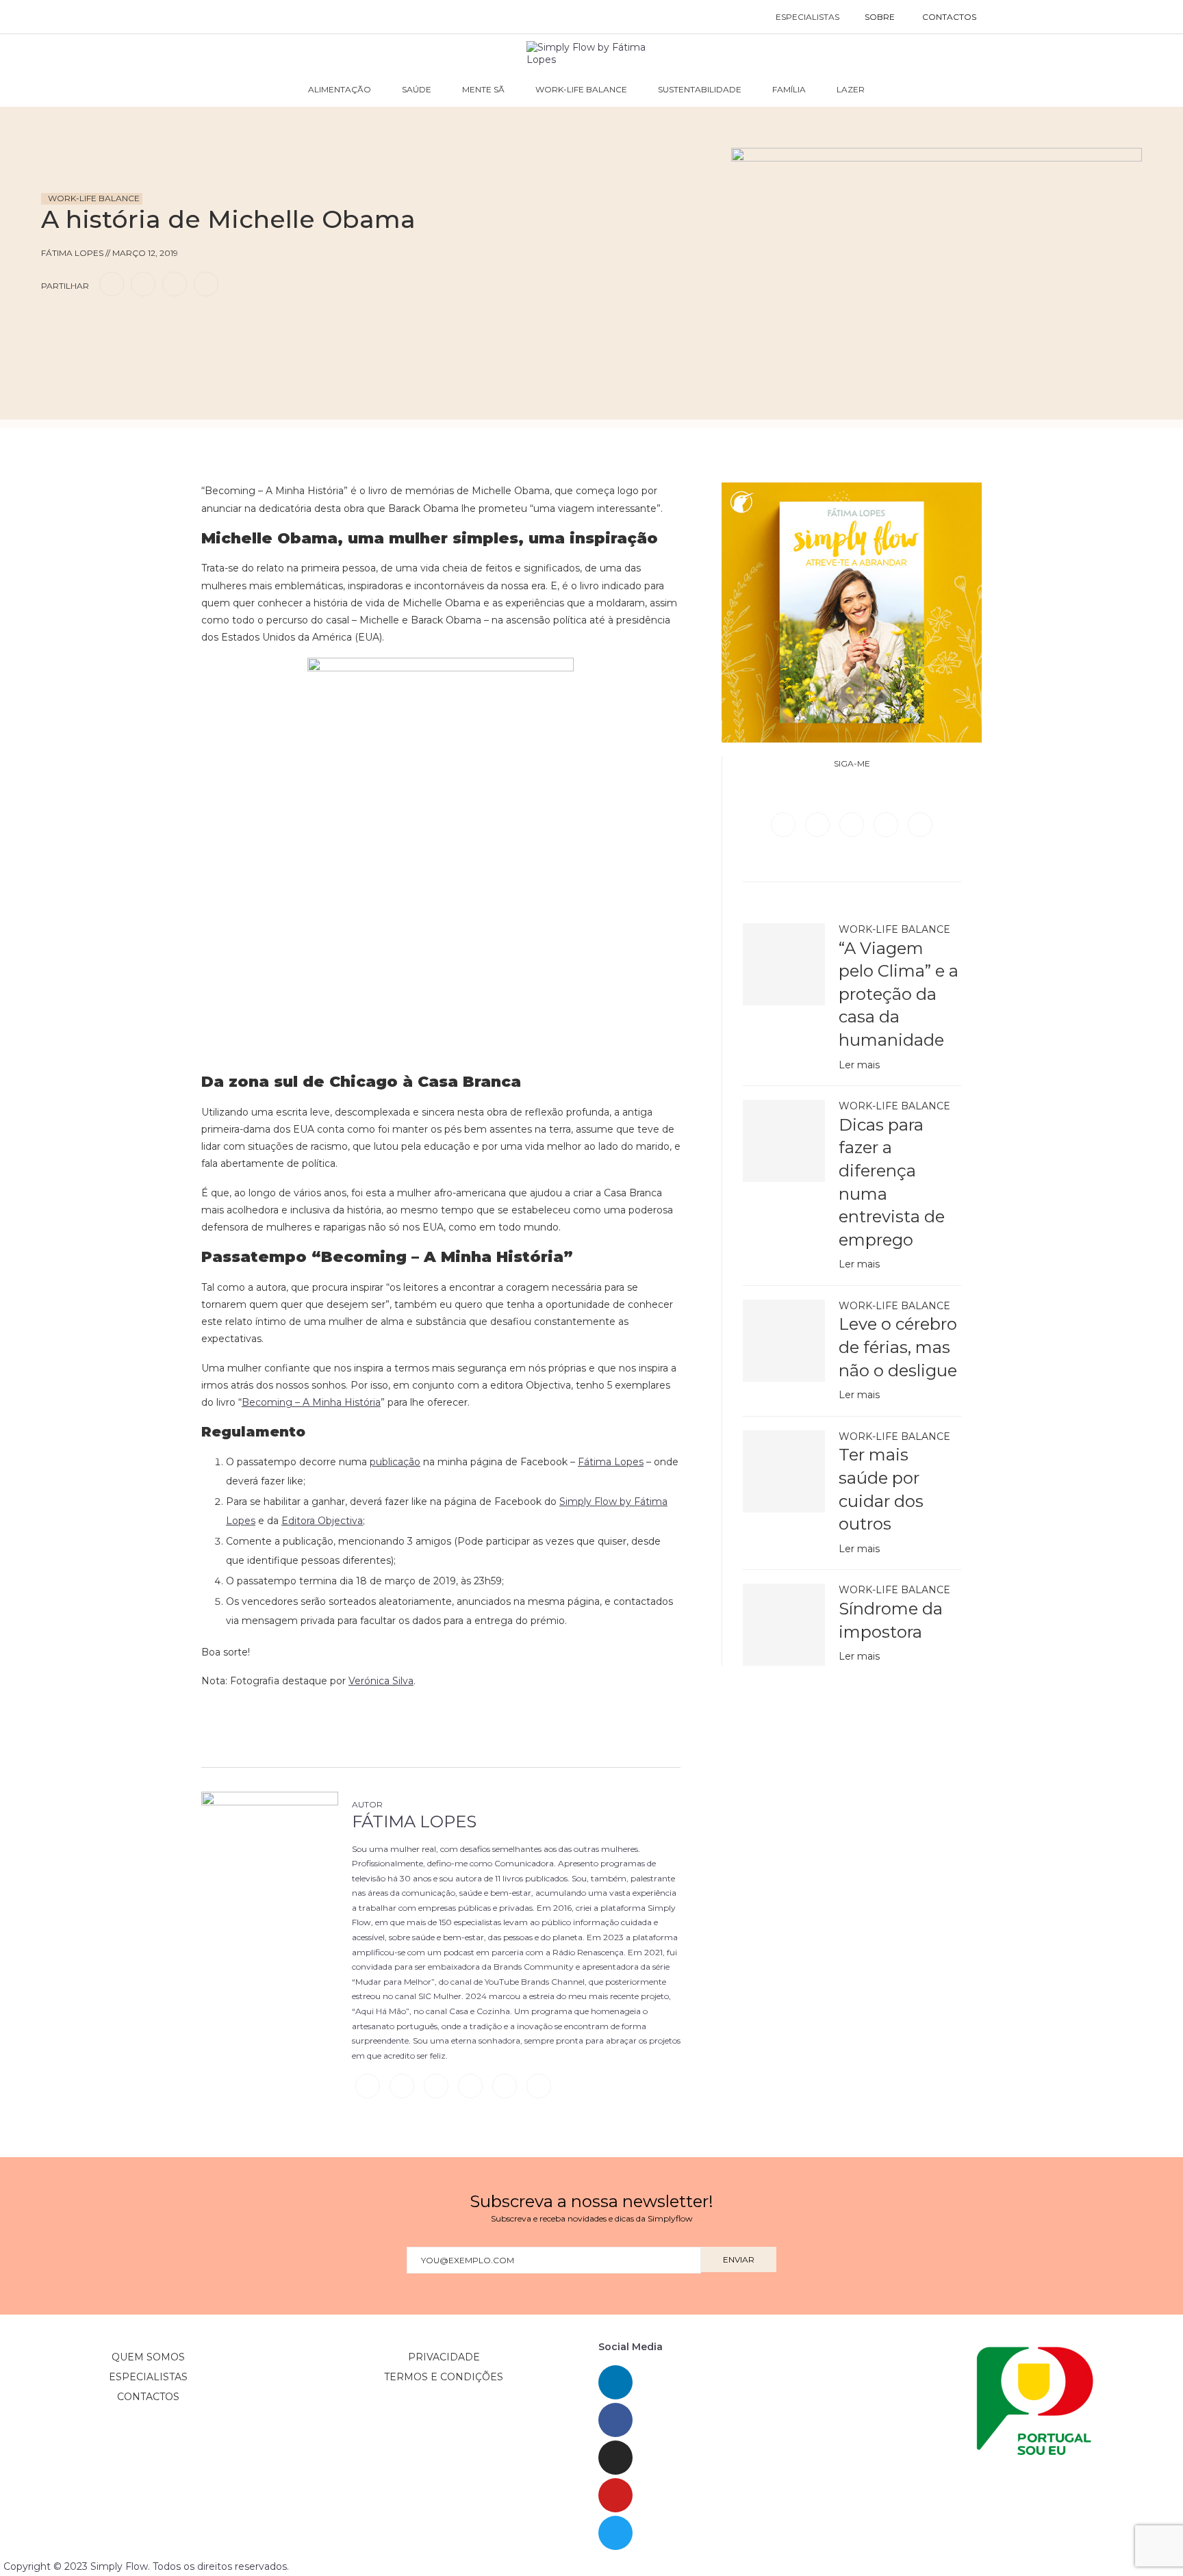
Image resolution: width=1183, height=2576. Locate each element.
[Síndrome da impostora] (784, 1625)
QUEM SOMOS (148, 2357)
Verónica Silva (381, 1681)
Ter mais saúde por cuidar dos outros (881, 1489)
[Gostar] (78, 323)
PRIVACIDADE (444, 2357)
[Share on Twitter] (143, 284)
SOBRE (880, 17)
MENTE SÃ (483, 89)
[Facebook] (785, 824)
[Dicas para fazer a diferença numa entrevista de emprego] (784, 1141)
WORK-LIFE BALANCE (581, 89)
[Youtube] (920, 824)
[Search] (1004, 17)
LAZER (851, 89)
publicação (395, 1462)
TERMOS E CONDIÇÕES (444, 2377)
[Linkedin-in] (615, 2382)
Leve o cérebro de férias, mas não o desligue (898, 1347)
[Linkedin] (887, 824)
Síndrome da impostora (891, 1620)
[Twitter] (819, 824)
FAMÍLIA (789, 89)
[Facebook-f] (615, 2420)
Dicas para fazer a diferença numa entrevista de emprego (892, 1182)
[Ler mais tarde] (53, 323)
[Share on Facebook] (112, 284)
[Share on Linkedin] (175, 284)
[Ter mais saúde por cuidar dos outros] (784, 1471)
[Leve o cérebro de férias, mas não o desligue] (784, 1341)
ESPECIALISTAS (807, 17)
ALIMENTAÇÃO (340, 89)
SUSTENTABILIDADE (700, 89)
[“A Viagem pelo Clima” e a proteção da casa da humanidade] (784, 964)
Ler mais (859, 1065)
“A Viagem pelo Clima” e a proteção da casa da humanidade (899, 994)
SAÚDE (417, 89)
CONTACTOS (949, 17)
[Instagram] (853, 824)
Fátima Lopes (414, 1821)
